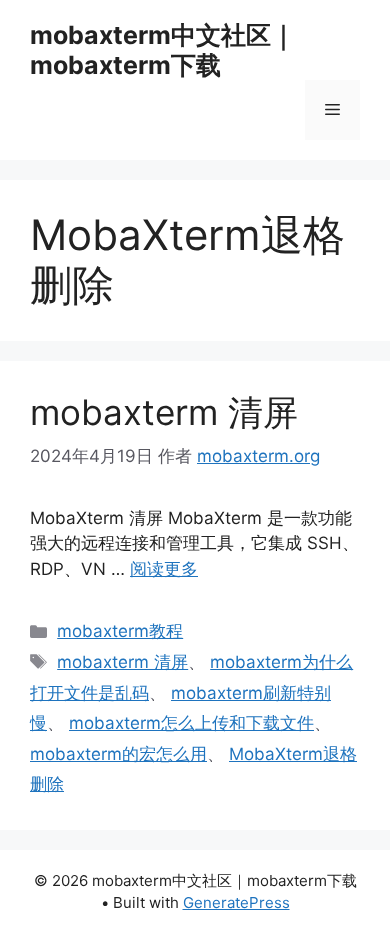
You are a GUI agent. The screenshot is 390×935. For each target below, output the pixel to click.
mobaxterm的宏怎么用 (118, 754)
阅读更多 (164, 569)
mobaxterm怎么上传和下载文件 (191, 723)
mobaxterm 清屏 (164, 412)
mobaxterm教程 (120, 631)
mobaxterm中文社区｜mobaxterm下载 (162, 50)
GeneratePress (236, 902)
